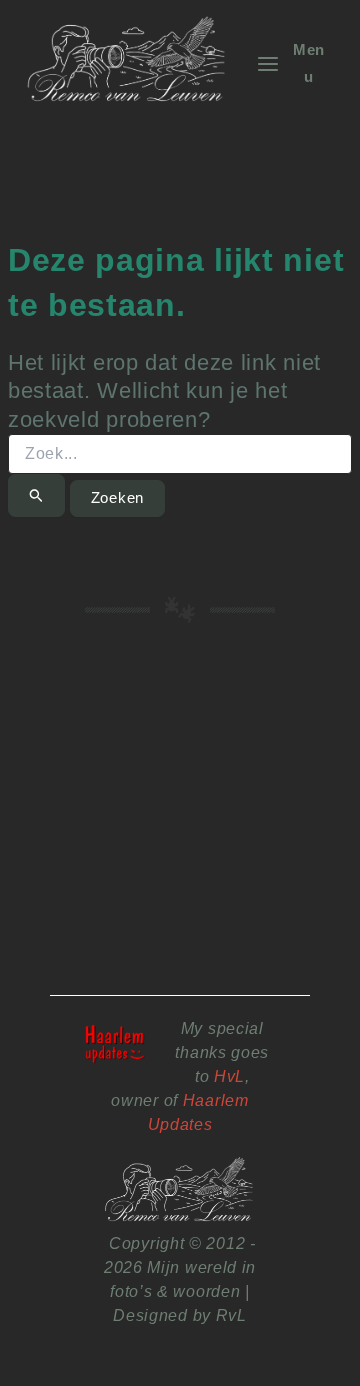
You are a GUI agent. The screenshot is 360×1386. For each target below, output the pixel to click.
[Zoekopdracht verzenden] (36, 495)
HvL (229, 1076)
